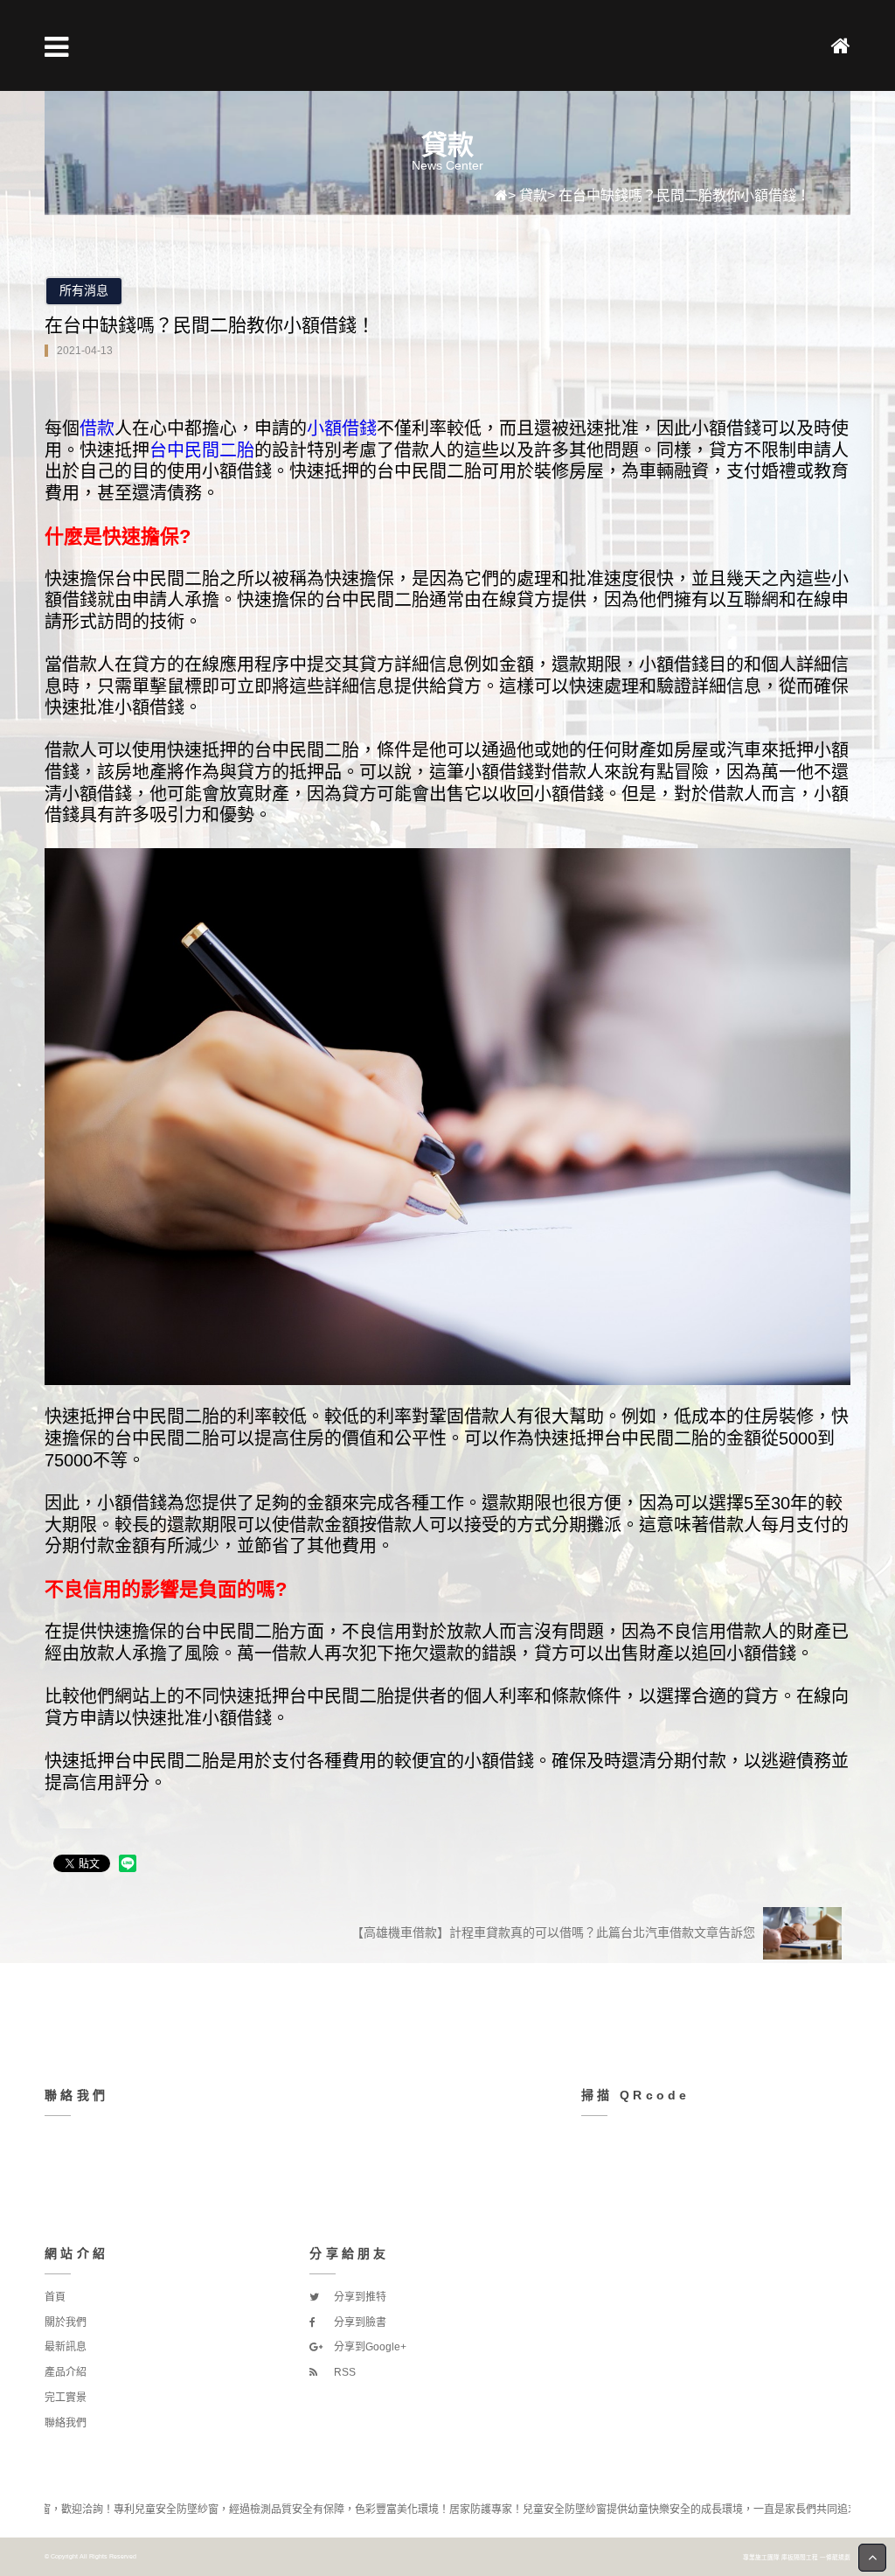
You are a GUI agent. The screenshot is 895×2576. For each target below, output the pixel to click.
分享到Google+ (369, 2347)
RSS (343, 2372)
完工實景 (66, 2398)
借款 (97, 428)
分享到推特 (359, 2297)
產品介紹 (66, 2372)
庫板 (787, 2557)
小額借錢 (342, 428)
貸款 (533, 195)
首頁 (55, 2297)
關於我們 (66, 2322)
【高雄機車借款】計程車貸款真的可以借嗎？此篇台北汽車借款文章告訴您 (555, 1932)
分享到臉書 (359, 2322)
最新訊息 (66, 2347)
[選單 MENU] (56, 47)
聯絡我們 (66, 2423)
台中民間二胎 (202, 449)
